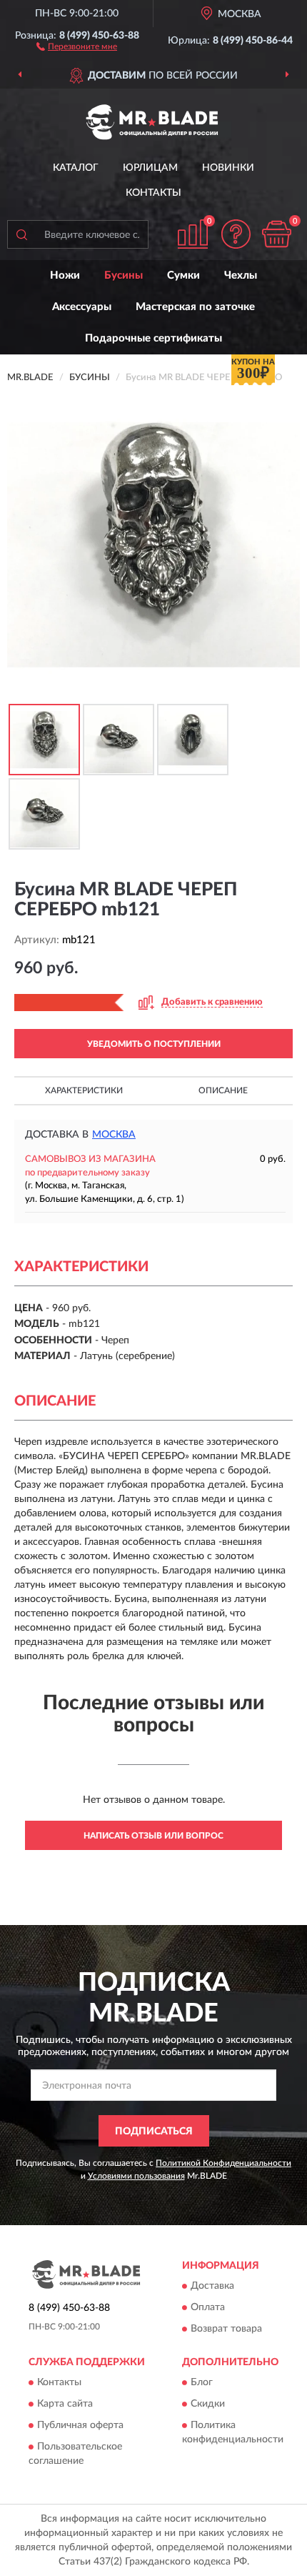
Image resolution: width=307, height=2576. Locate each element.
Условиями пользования (136, 2176)
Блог (202, 2383)
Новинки (228, 168)
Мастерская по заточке (195, 307)
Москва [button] (114, 1135)
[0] (276, 234)
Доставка (212, 2287)
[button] (77, 46)
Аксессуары (82, 307)
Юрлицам (150, 168)
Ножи (65, 275)
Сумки (183, 275)
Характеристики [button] (84, 1090)
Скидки (208, 2405)
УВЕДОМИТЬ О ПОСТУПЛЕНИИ (154, 1044)
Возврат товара (226, 2329)
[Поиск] (21, 234)
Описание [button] (223, 1090)
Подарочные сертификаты (153, 338)
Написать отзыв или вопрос (153, 1836)
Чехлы (241, 275)
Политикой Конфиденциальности (223, 2163)
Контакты (153, 193)
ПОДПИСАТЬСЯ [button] (154, 2132)
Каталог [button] (76, 168)
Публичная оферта (80, 2426)
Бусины (124, 275)
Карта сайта (65, 2405)
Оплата (208, 2308)
